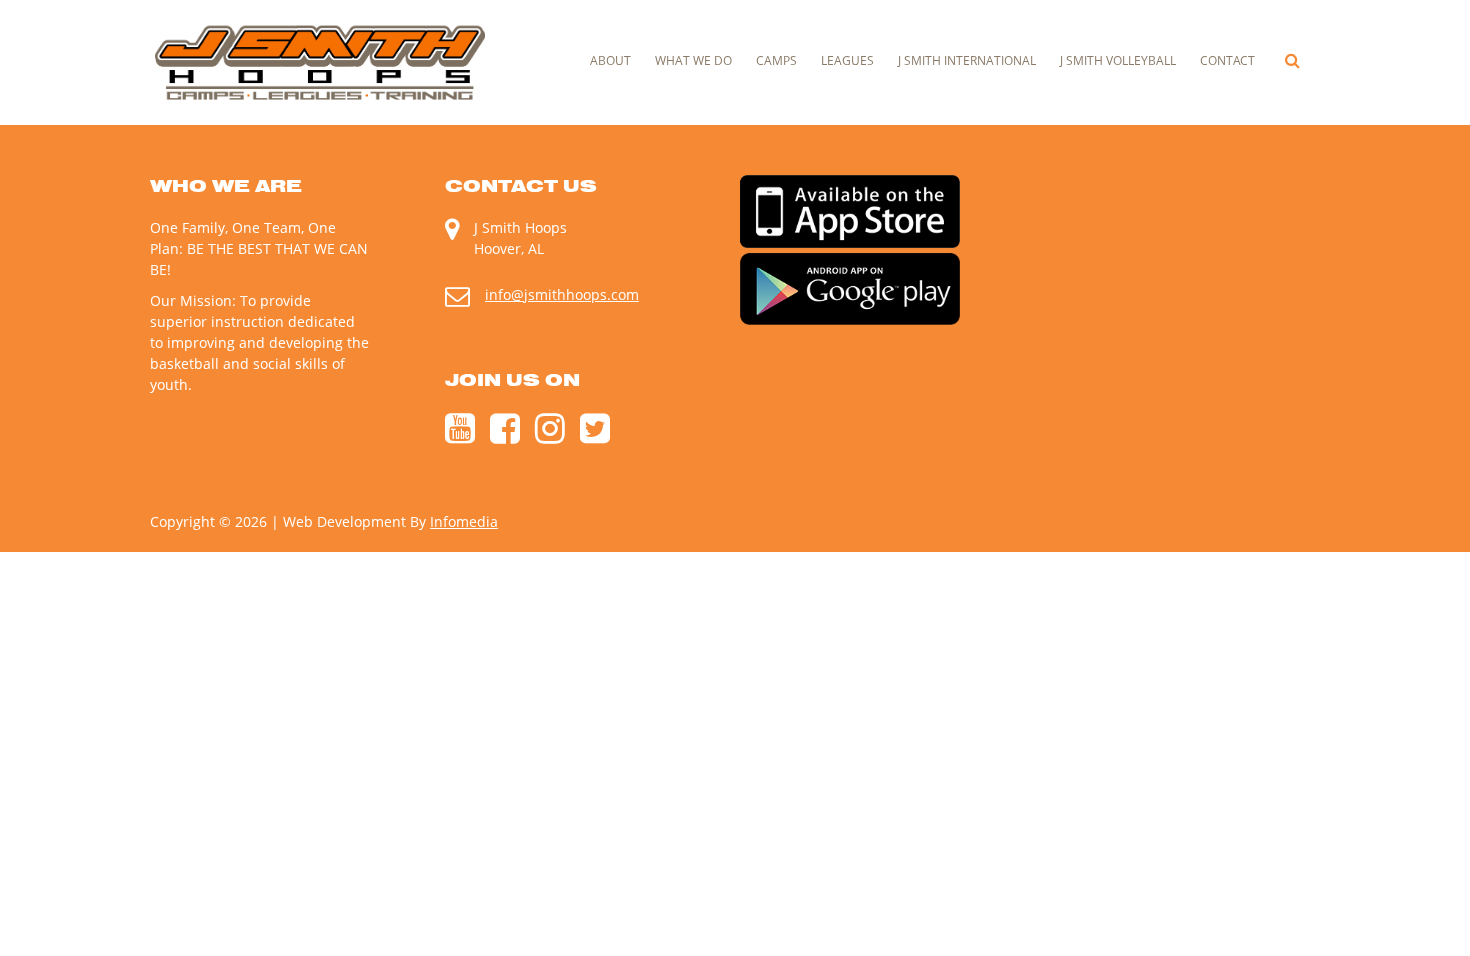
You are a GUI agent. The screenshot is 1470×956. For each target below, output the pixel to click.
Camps (776, 60)
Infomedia (464, 521)
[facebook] (505, 436)
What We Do (693, 60)
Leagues (847, 60)
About (610, 60)
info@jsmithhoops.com (562, 294)
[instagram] (550, 436)
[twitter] (595, 436)
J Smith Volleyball (1118, 60)
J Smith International (967, 60)
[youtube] (460, 436)
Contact (1227, 60)
